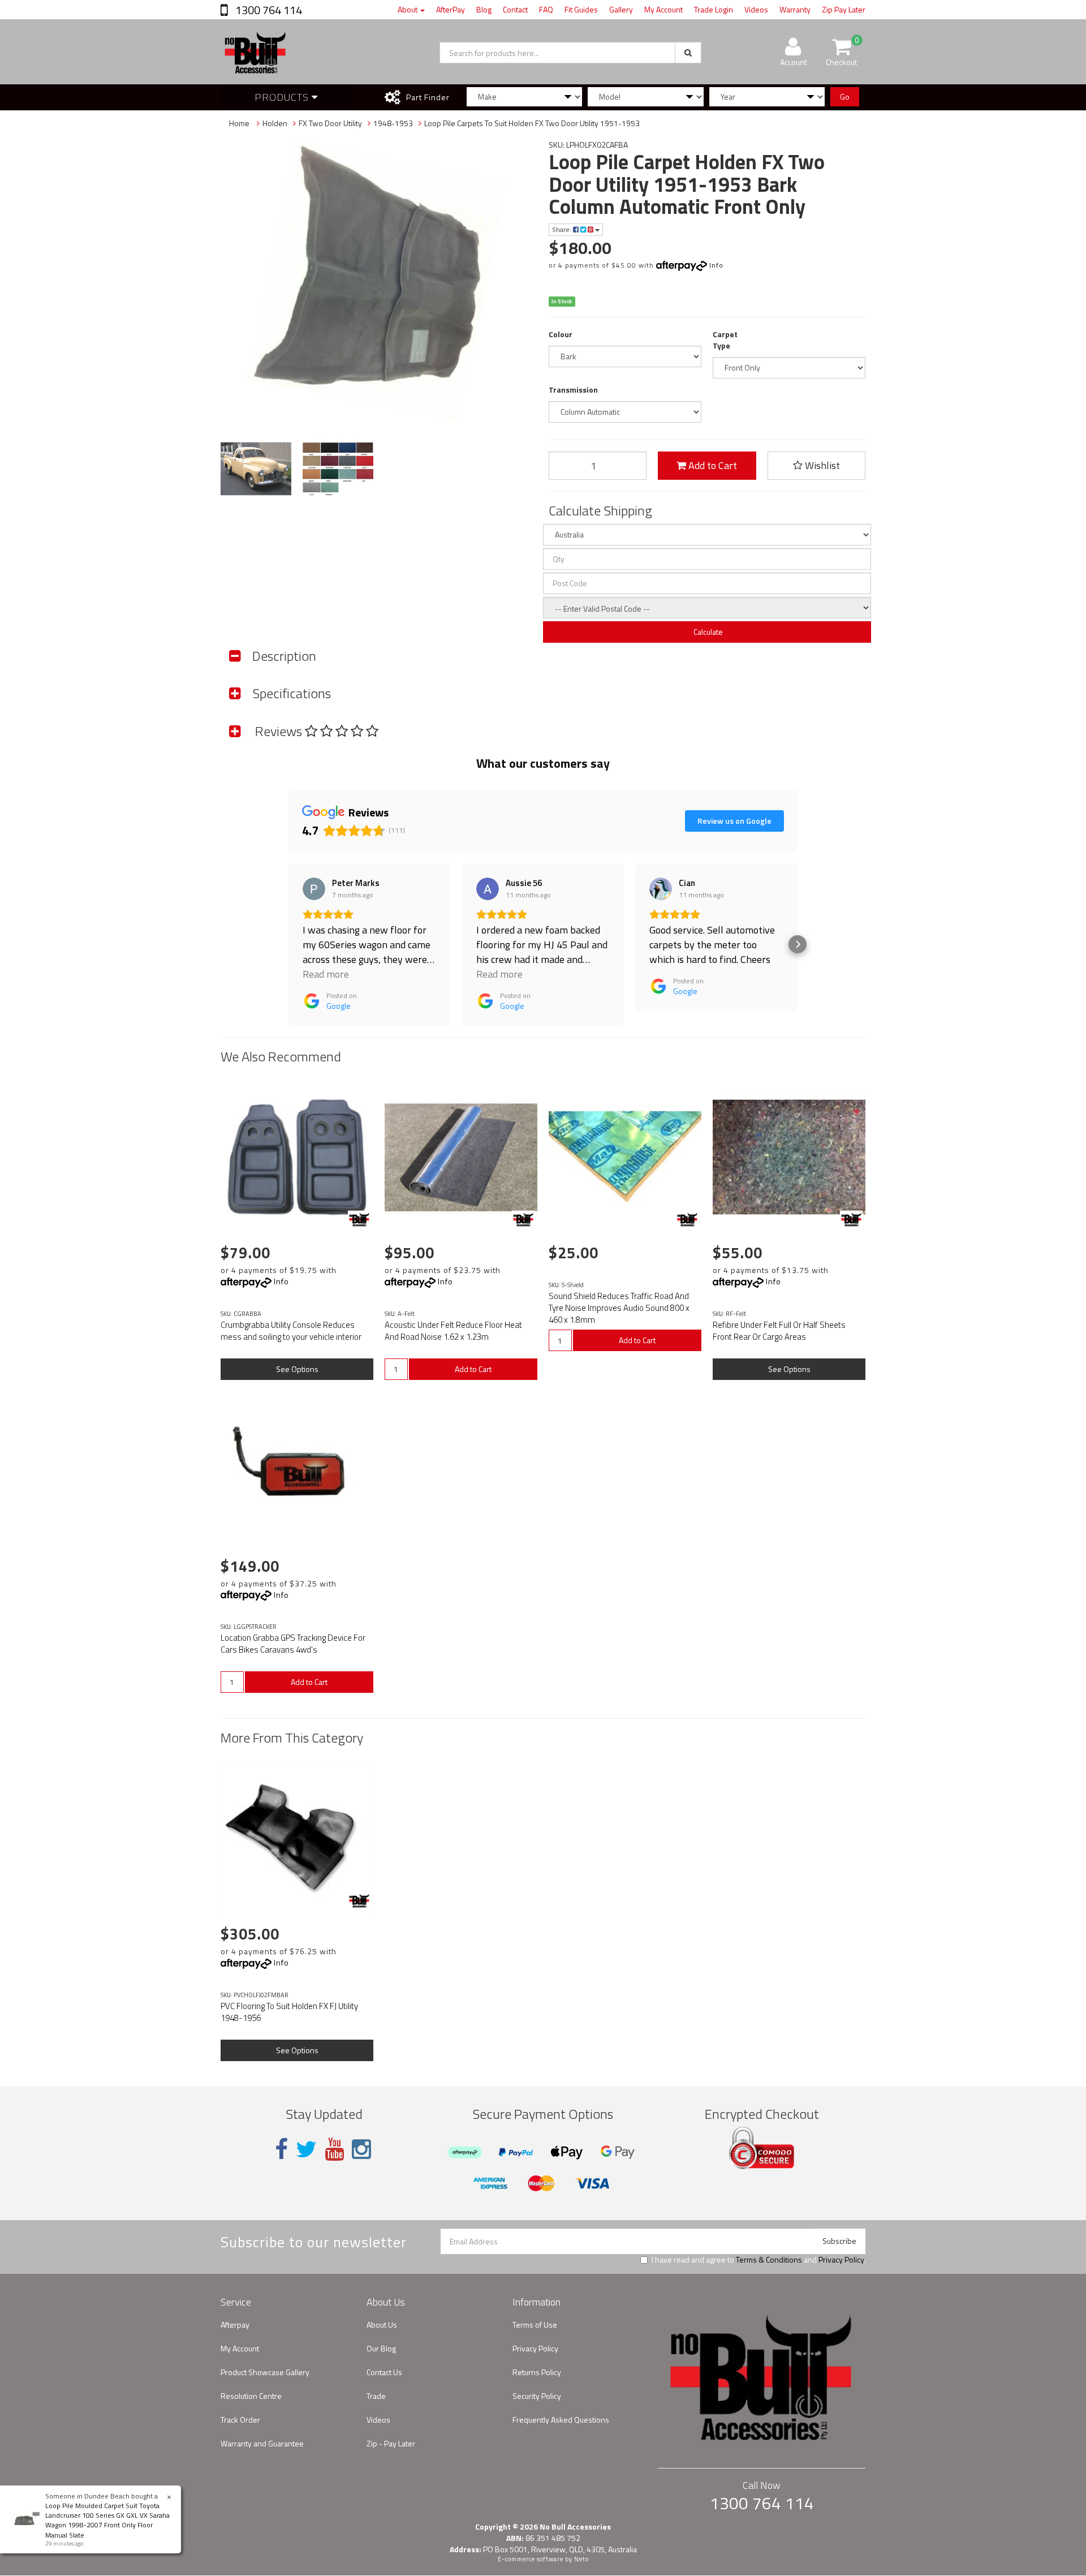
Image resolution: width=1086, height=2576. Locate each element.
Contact (515, 9)
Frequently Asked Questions (561, 2420)
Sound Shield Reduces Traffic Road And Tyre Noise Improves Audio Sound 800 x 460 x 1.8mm (619, 1308)
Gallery (621, 9)
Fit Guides (581, 9)
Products (283, 97)
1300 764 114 (268, 10)
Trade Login (714, 9)
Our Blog (381, 2348)
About (408, 9)
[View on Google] (314, 889)
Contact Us (384, 2372)
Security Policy (537, 2396)
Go (845, 96)
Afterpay (235, 2325)
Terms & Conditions (769, 2259)
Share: (563, 229)
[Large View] (256, 469)
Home (239, 123)
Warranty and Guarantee (262, 2443)
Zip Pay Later (844, 9)
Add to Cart (712, 465)
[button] (288, 944)
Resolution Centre (251, 2396)
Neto (581, 2559)
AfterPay (451, 9)
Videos (756, 9)
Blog (484, 9)
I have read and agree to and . (759, 2260)
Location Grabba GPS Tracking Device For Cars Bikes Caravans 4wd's (293, 1644)
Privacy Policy (841, 2259)
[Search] (688, 53)
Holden (275, 123)
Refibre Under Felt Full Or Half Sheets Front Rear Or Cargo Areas (779, 1331)
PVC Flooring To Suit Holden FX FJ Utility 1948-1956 (289, 2012)
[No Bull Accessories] (359, 1219)
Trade (376, 2396)
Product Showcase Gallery (265, 2372)
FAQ (546, 9)
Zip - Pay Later (391, 2443)
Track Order (240, 2420)
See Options (297, 1369)
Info (716, 265)
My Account (663, 9)
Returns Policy (537, 2372)
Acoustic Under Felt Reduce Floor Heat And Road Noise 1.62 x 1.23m (453, 1331)
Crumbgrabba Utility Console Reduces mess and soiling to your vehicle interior (291, 1331)
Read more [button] (326, 974)
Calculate (707, 632)
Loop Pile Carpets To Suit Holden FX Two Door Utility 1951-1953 (532, 123)
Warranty (795, 9)
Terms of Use (535, 2325)
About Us (382, 2325)
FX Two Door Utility (330, 123)
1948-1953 (393, 123)
